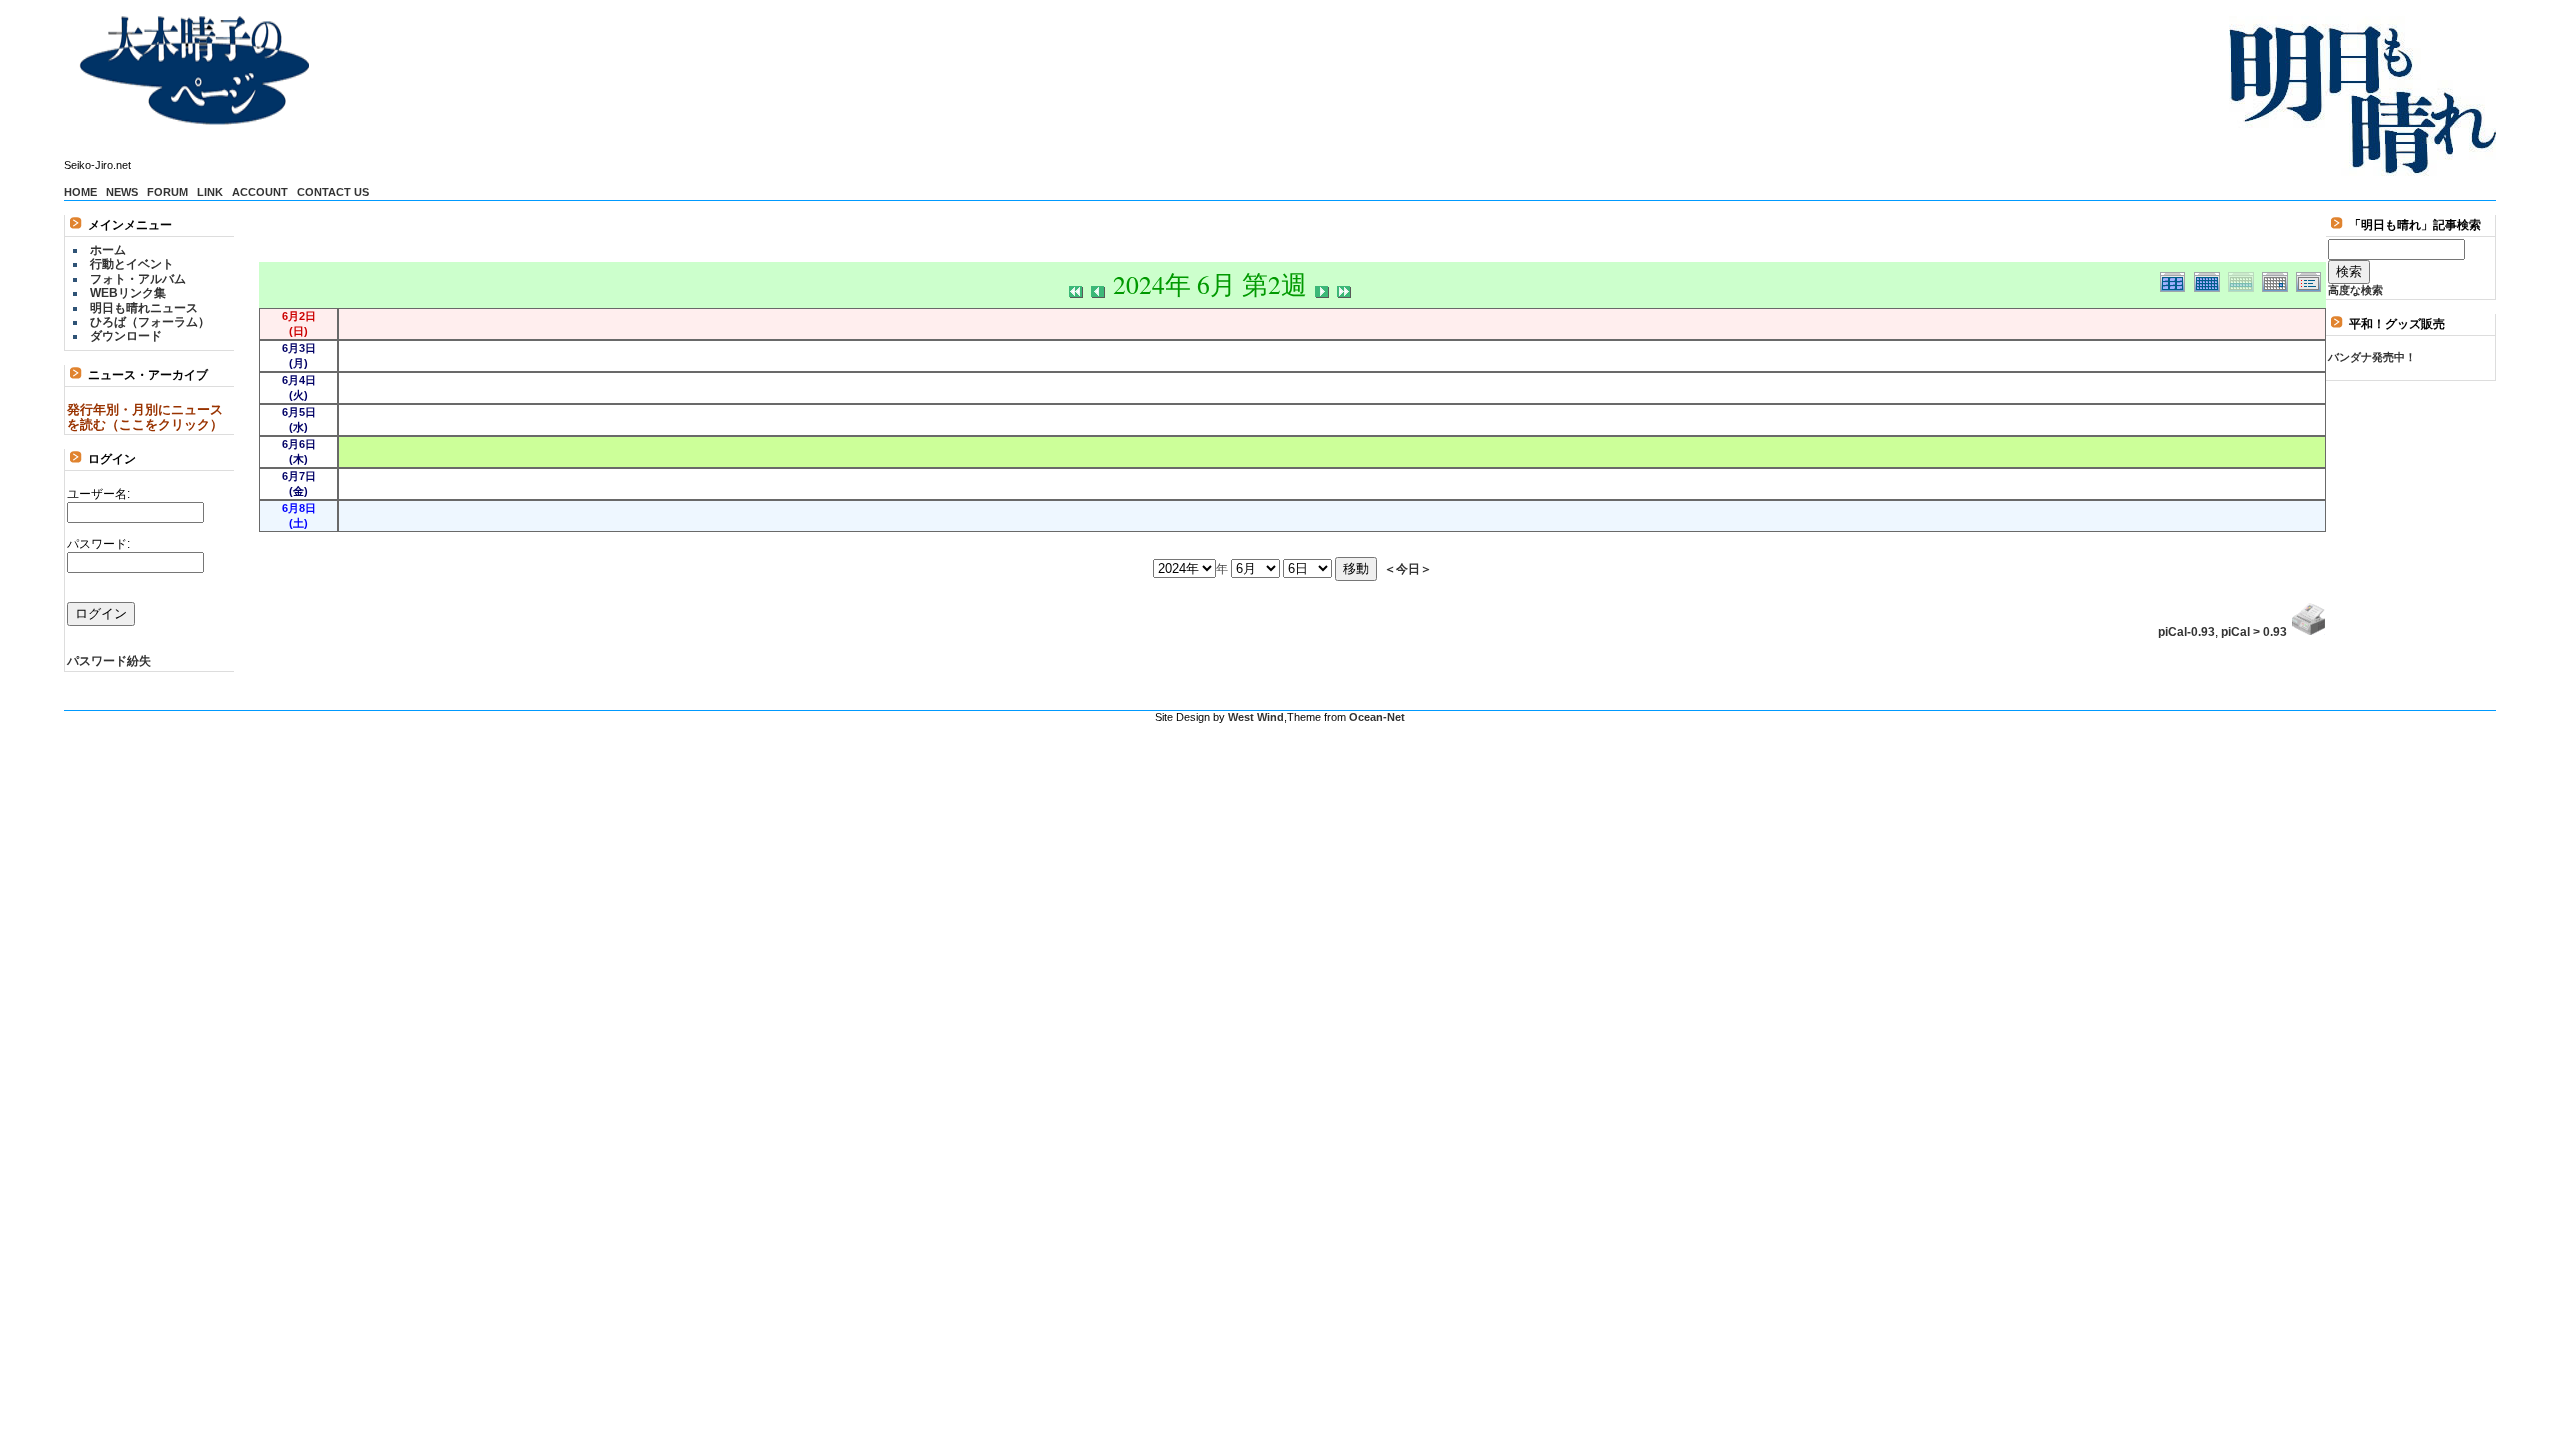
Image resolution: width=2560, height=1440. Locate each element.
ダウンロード (126, 336)
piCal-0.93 (2186, 632)
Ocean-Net (1377, 717)
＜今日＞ (1408, 568)
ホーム (108, 250)
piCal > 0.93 (2254, 632)
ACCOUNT (260, 192)
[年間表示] (2177, 278)
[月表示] (2211, 278)
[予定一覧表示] (2311, 278)
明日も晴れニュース (144, 308)
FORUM (167, 192)
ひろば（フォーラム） (150, 322)
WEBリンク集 (128, 293)
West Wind (1256, 717)
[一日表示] (2279, 278)
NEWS (122, 192)
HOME (80, 192)
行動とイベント (132, 264)
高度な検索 (2355, 290)
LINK (210, 192)
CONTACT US (333, 192)
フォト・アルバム (138, 279)
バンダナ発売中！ (2372, 357)
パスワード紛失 (109, 661)
